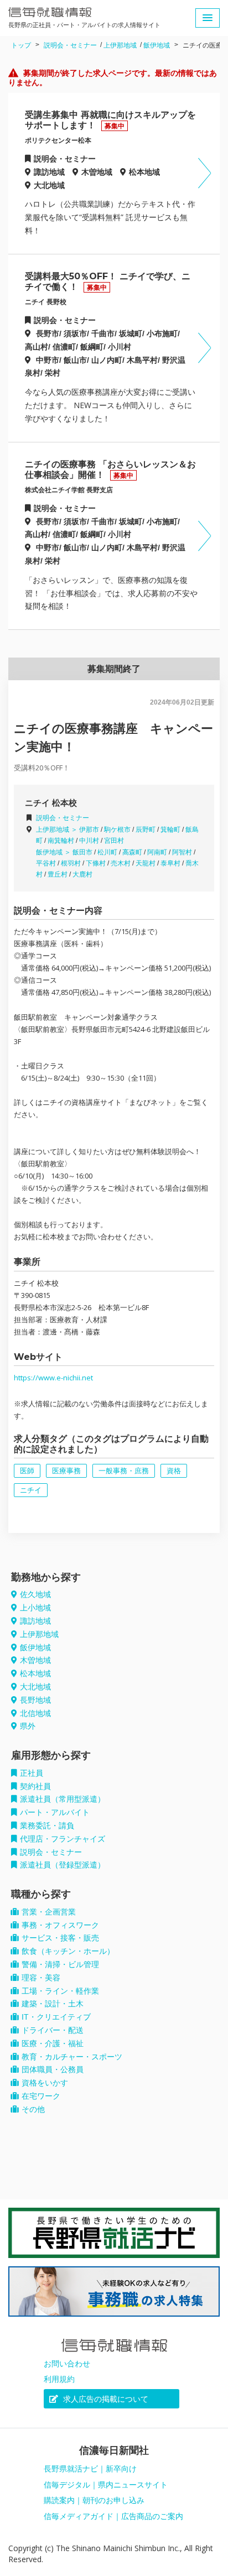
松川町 (107, 852)
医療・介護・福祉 (53, 2043)
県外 (28, 1726)
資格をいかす (45, 2083)
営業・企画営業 (49, 1912)
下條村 (96, 863)
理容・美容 (41, 1978)
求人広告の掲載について (105, 2399)
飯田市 (82, 852)
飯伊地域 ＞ (54, 852)
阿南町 (157, 852)
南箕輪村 (61, 841)
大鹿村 (82, 874)
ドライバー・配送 (53, 2030)
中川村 (89, 841)
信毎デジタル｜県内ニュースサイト (106, 2485)
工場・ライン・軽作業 (60, 1991)
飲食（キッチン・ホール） (68, 1951)
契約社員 (35, 1786)
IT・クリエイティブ (56, 2017)
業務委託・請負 (47, 1826)
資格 (174, 1471)
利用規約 (59, 2379)
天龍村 (146, 863)
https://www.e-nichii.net (53, 1378)
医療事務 (66, 1471)
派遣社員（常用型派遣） (63, 1799)
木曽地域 (35, 1660)
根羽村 (71, 863)
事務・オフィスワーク (60, 1925)
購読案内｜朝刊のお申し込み (94, 2500)
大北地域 (35, 1687)
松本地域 (35, 1673)
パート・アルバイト (55, 1812)
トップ (21, 45)
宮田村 (114, 841)
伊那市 (89, 830)
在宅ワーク (41, 2096)
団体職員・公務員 (53, 2069)
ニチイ (31, 1490)
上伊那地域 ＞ (58, 830)
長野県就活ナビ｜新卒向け (90, 2469)
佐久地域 (35, 1594)
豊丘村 (58, 874)
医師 (27, 1471)
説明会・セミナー (70, 45)
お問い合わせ (67, 2364)
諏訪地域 (35, 1621)
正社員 (32, 1773)
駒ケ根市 (117, 830)
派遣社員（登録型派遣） (63, 1865)
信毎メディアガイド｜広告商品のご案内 (113, 2516)
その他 (33, 2109)
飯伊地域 (157, 45)
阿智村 (182, 852)
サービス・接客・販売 (60, 1938)
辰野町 (146, 830)
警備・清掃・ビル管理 (60, 1964)
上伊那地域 (120, 45)
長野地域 (35, 1700)
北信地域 (35, 1713)
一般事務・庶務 (124, 1471)
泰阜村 (170, 863)
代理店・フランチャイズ (63, 1839)
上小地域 (35, 1608)
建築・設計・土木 (53, 2004)
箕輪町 (170, 830)
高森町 (132, 852)
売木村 (121, 863)
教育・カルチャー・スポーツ (72, 2057)
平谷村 (46, 863)
